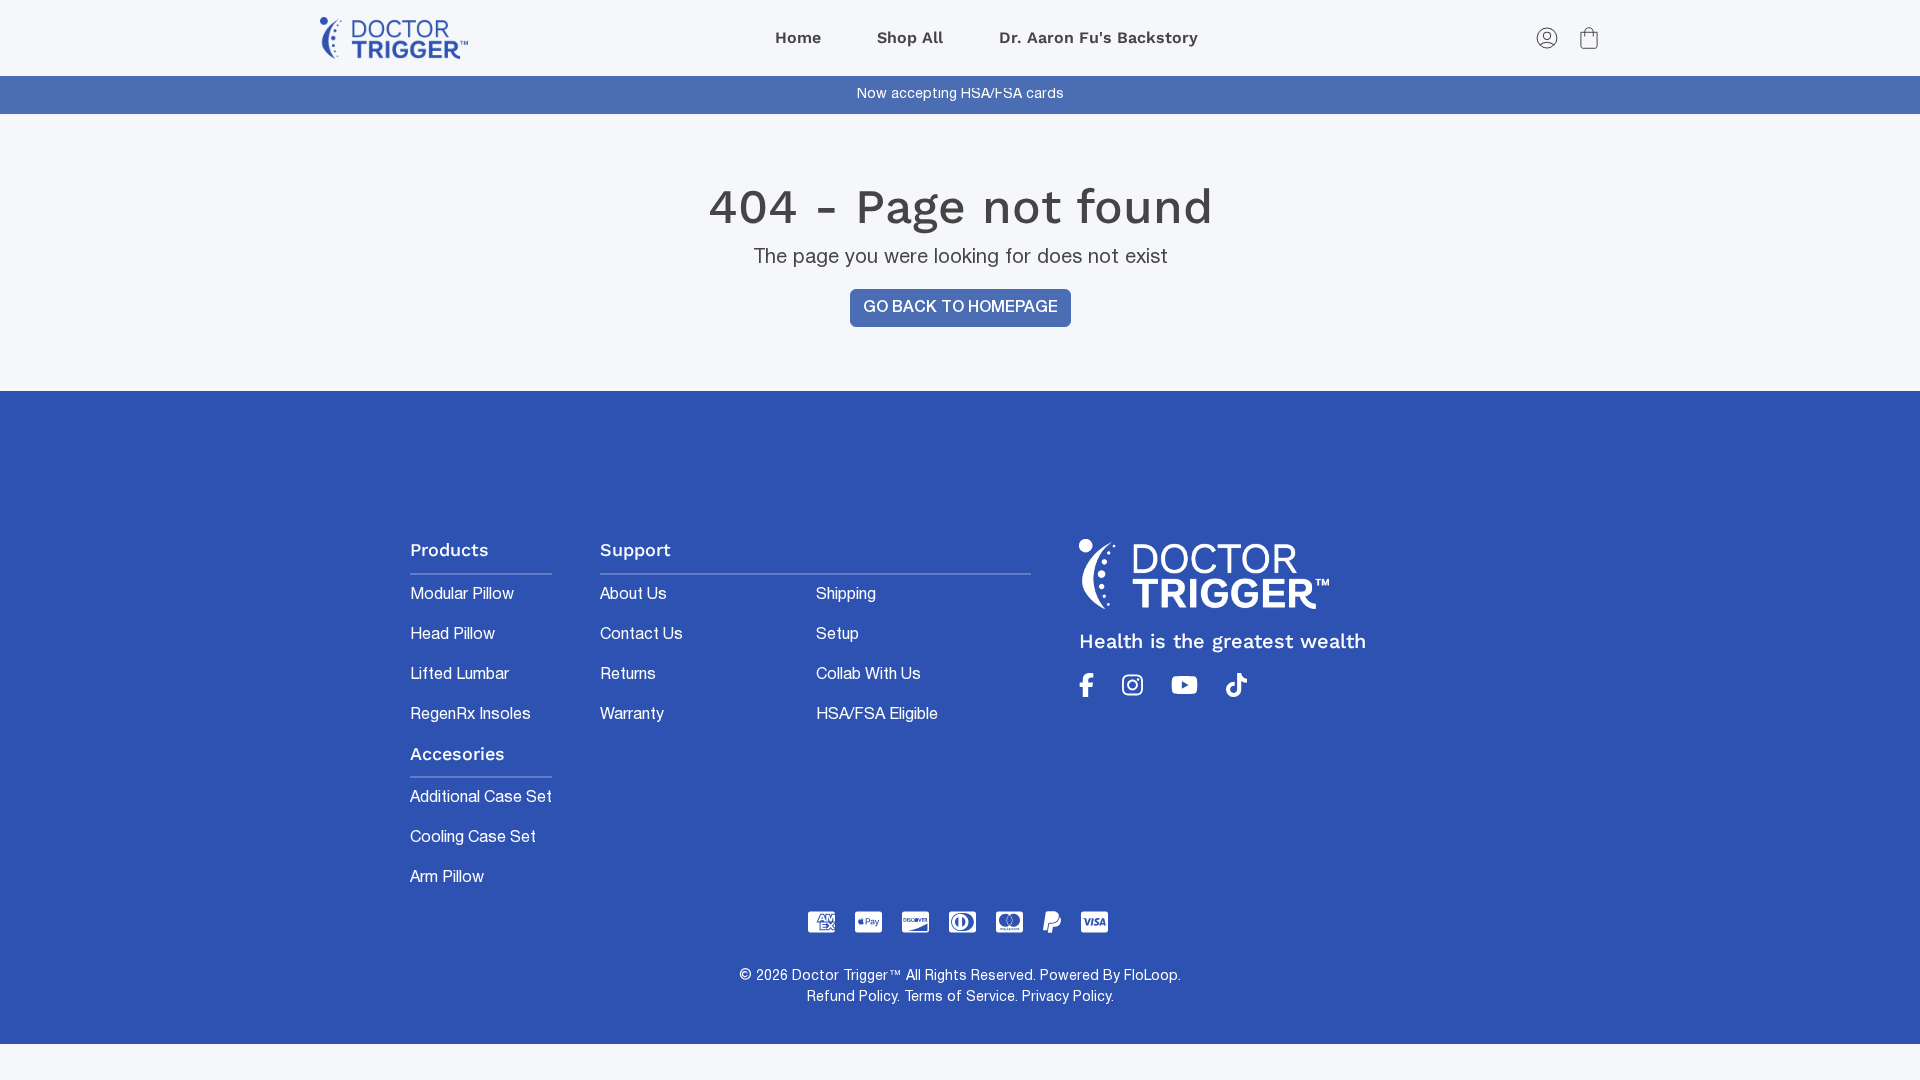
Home (798, 37)
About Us (633, 595)
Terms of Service (959, 997)
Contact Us (641, 635)
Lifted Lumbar (459, 675)
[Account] (1547, 38)
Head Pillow (452, 635)
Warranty (632, 715)
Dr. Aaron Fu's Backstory (1098, 37)
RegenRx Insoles (470, 715)
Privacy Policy (1066, 997)
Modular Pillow (462, 595)
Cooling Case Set (473, 838)
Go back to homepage (960, 308)
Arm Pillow (447, 878)
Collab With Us (868, 675)
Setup (837, 635)
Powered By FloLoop (1109, 976)
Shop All (910, 37)
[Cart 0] (1589, 38)
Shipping (846, 595)
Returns (628, 675)
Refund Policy (852, 997)
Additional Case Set (481, 798)
